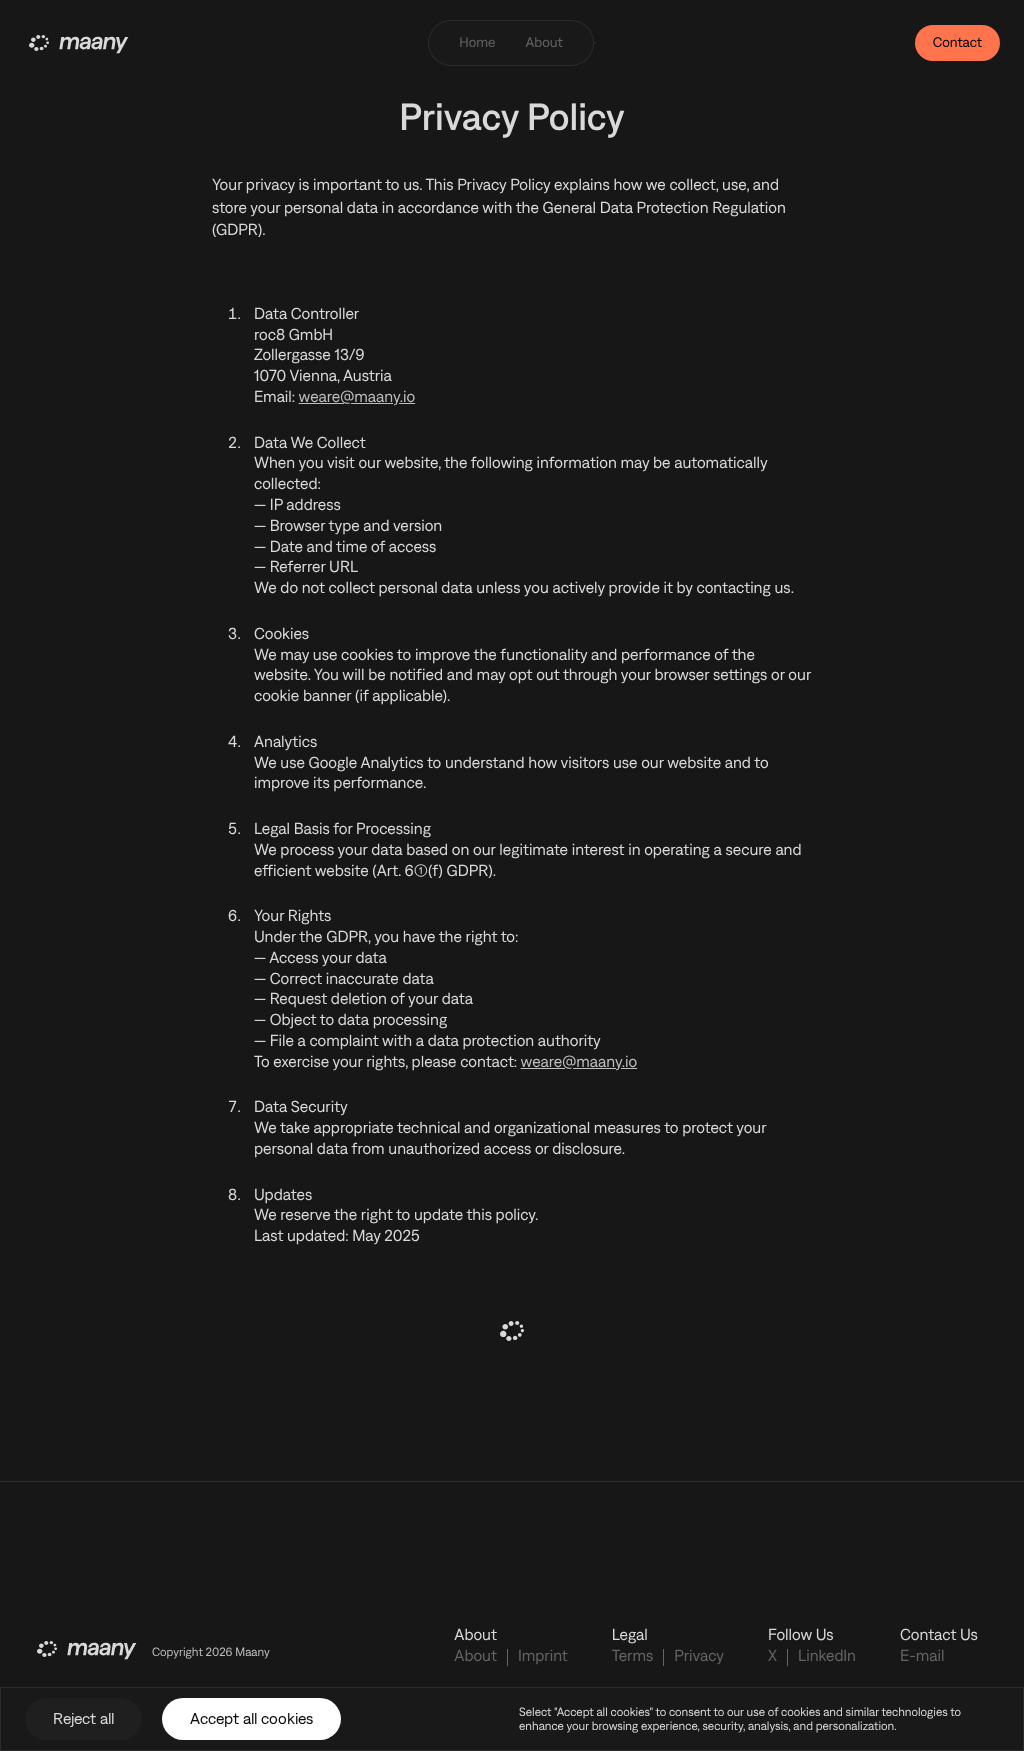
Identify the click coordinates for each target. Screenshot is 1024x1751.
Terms (633, 1656)
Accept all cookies (251, 1718)
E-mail (922, 1656)
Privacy (699, 1656)
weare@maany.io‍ (357, 397)
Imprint (543, 1656)
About (475, 1656)
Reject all (83, 1718)
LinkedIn (827, 1656)
